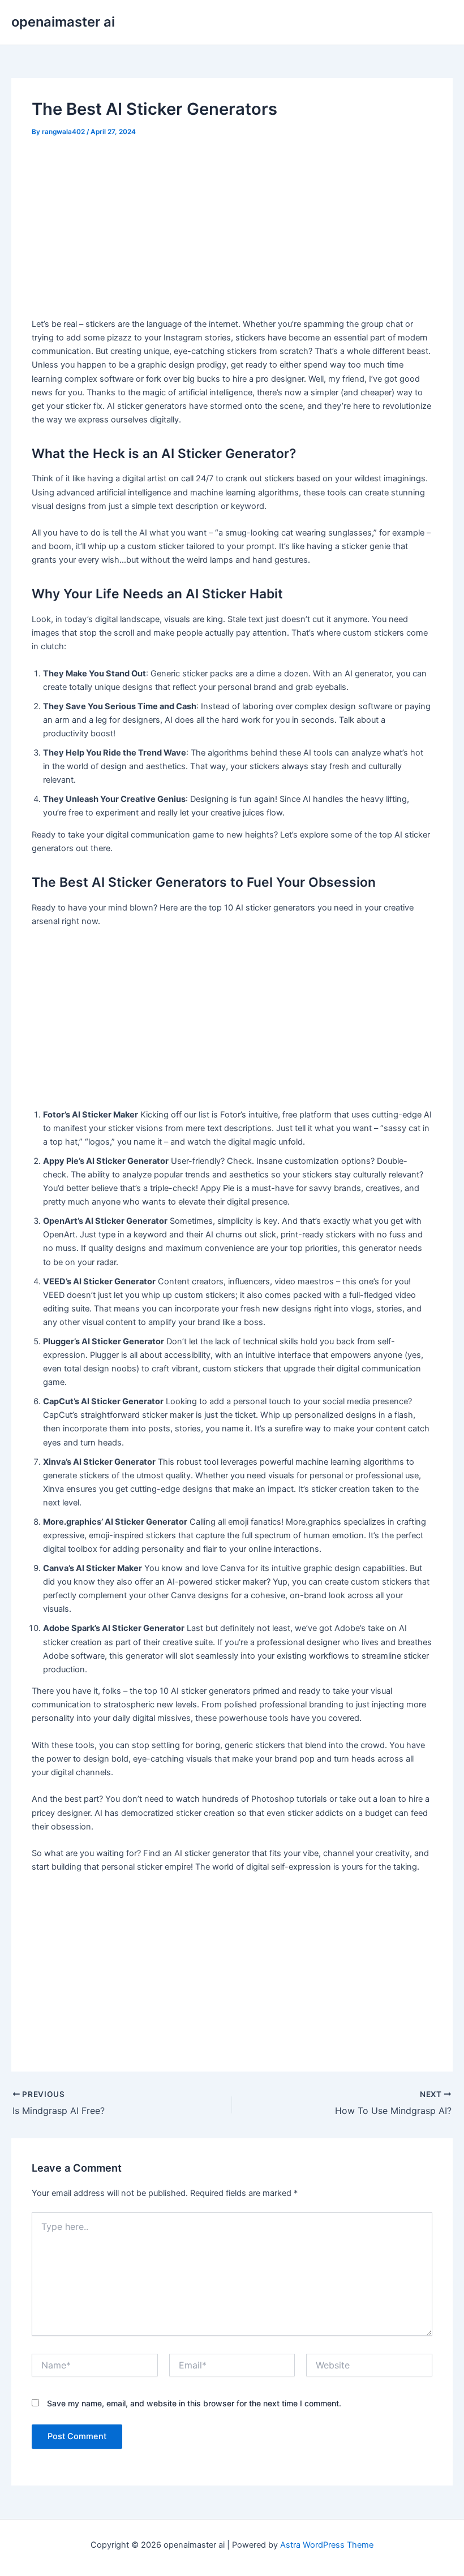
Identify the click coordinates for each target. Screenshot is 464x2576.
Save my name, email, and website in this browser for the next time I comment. (194, 2403)
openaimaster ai (63, 22)
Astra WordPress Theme (327, 2545)
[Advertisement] (232, 232)
